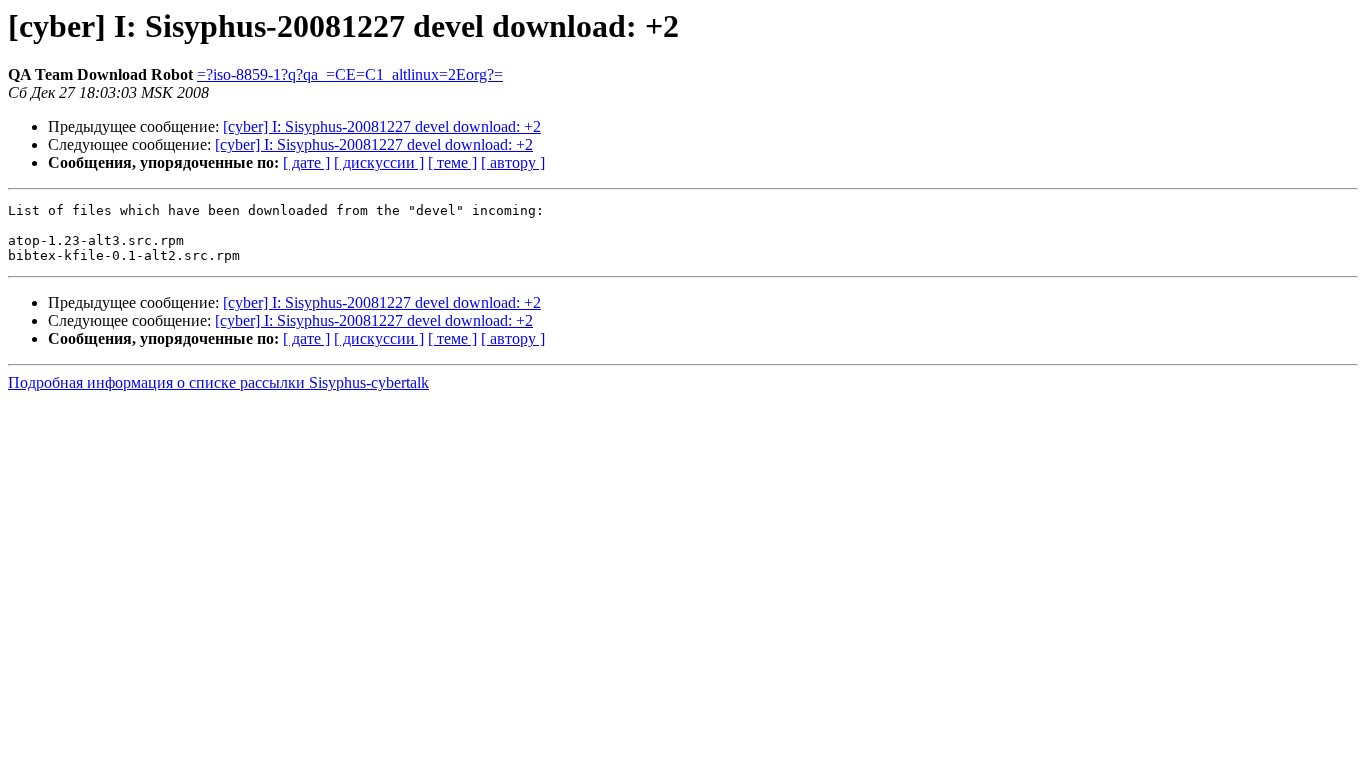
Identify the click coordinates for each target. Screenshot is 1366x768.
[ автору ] (513, 162)
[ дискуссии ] (379, 162)
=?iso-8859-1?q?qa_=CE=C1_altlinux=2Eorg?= (350, 74)
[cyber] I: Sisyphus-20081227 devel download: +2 (382, 126)
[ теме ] (452, 162)
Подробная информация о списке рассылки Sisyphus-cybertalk (218, 382)
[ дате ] (306, 162)
